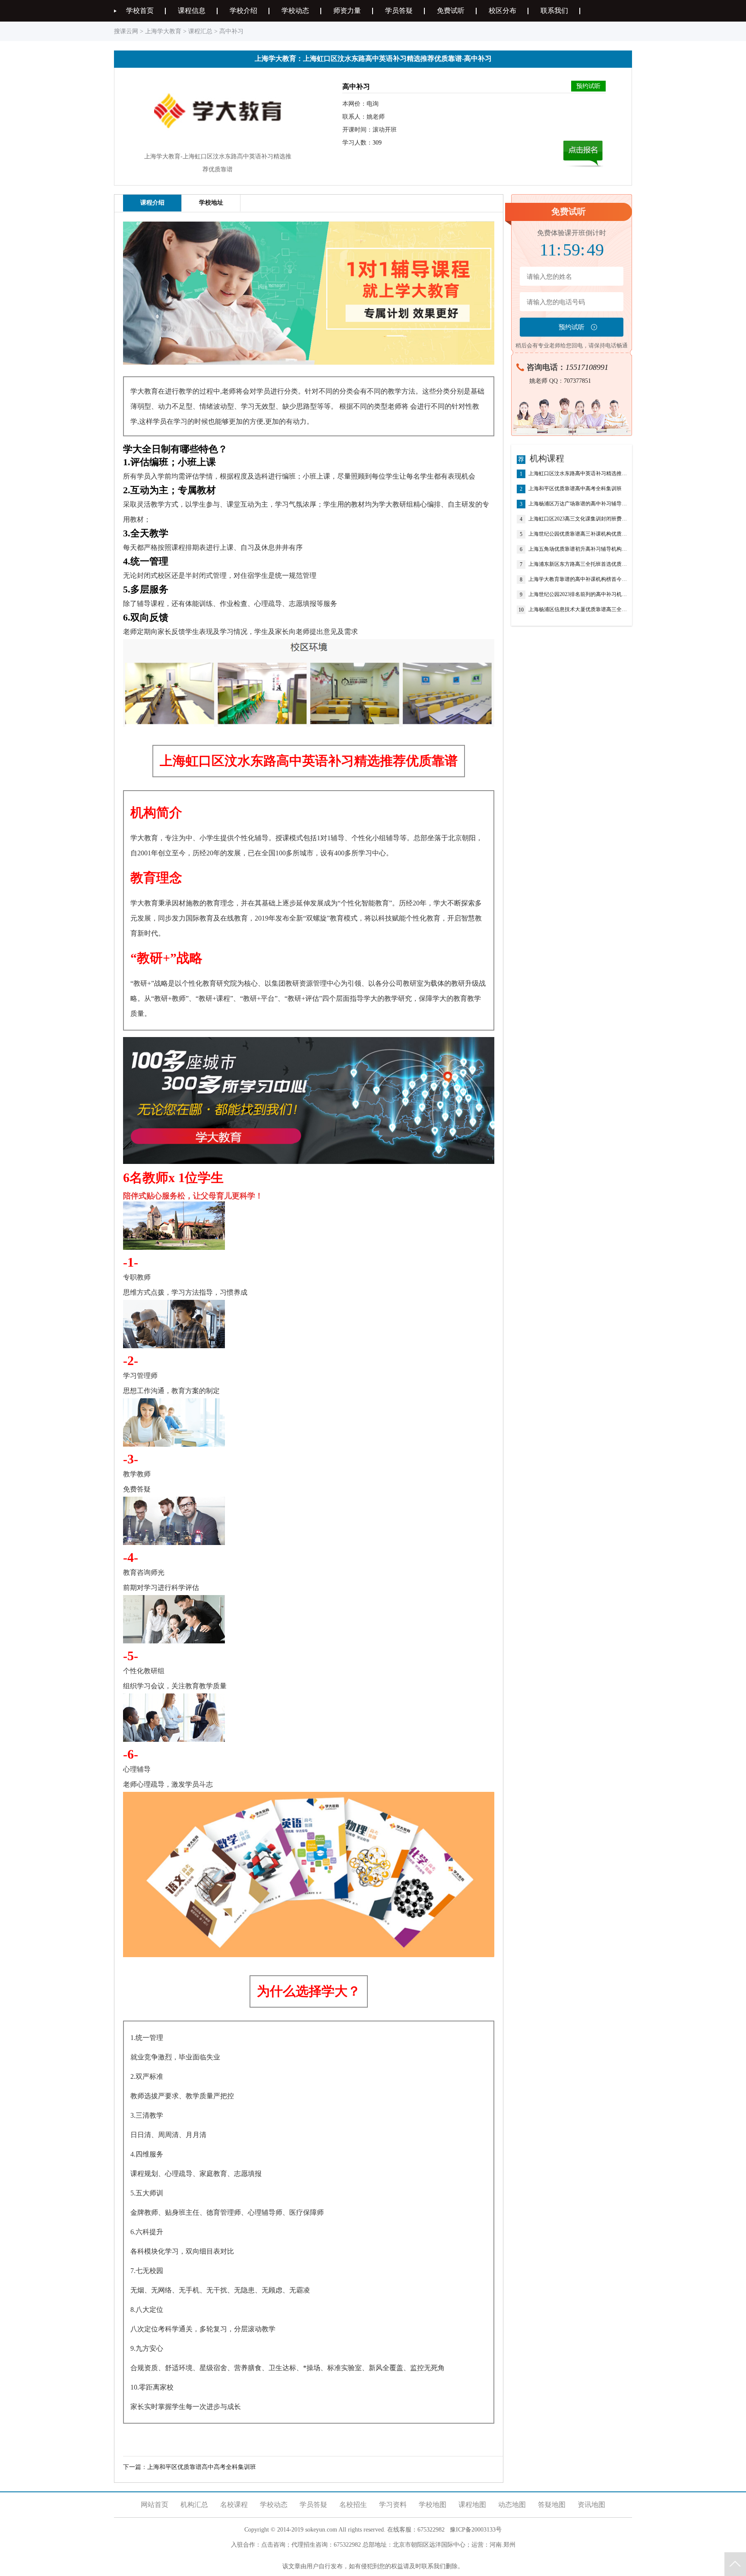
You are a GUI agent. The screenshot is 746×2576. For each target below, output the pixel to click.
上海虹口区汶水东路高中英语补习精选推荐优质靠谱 (578, 474)
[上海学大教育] (218, 143)
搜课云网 (126, 31)
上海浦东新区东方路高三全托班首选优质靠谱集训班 (578, 564)
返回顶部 (735, 2564)
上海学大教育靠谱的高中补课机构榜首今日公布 (578, 579)
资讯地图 (591, 2505)
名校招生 (353, 2505)
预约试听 (588, 86)
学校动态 (295, 11)
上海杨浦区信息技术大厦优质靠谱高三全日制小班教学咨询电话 (578, 610)
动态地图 (512, 2505)
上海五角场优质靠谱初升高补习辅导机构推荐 (578, 549)
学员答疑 (399, 11)
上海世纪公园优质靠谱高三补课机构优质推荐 (578, 534)
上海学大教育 (163, 31)
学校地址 (211, 203)
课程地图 (472, 2505)
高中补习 (231, 31)
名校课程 (234, 2505)
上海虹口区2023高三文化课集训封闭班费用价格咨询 (578, 519)
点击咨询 (273, 2545)
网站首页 (155, 2505)
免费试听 (451, 11)
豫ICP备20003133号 (476, 2530)
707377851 (577, 381)
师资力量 (347, 11)
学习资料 (393, 2505)
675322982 (431, 2530)
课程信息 (192, 11)
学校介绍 (243, 11)
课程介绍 (152, 203)
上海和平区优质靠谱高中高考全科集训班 (202, 2467)
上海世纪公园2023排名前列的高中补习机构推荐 (578, 594)
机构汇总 (194, 2505)
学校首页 (140, 11)
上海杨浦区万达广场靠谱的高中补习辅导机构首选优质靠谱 (578, 504)
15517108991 (587, 367)
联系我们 (554, 11)
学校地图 (433, 2505)
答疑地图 (552, 2505)
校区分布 (503, 11)
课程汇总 (200, 31)
